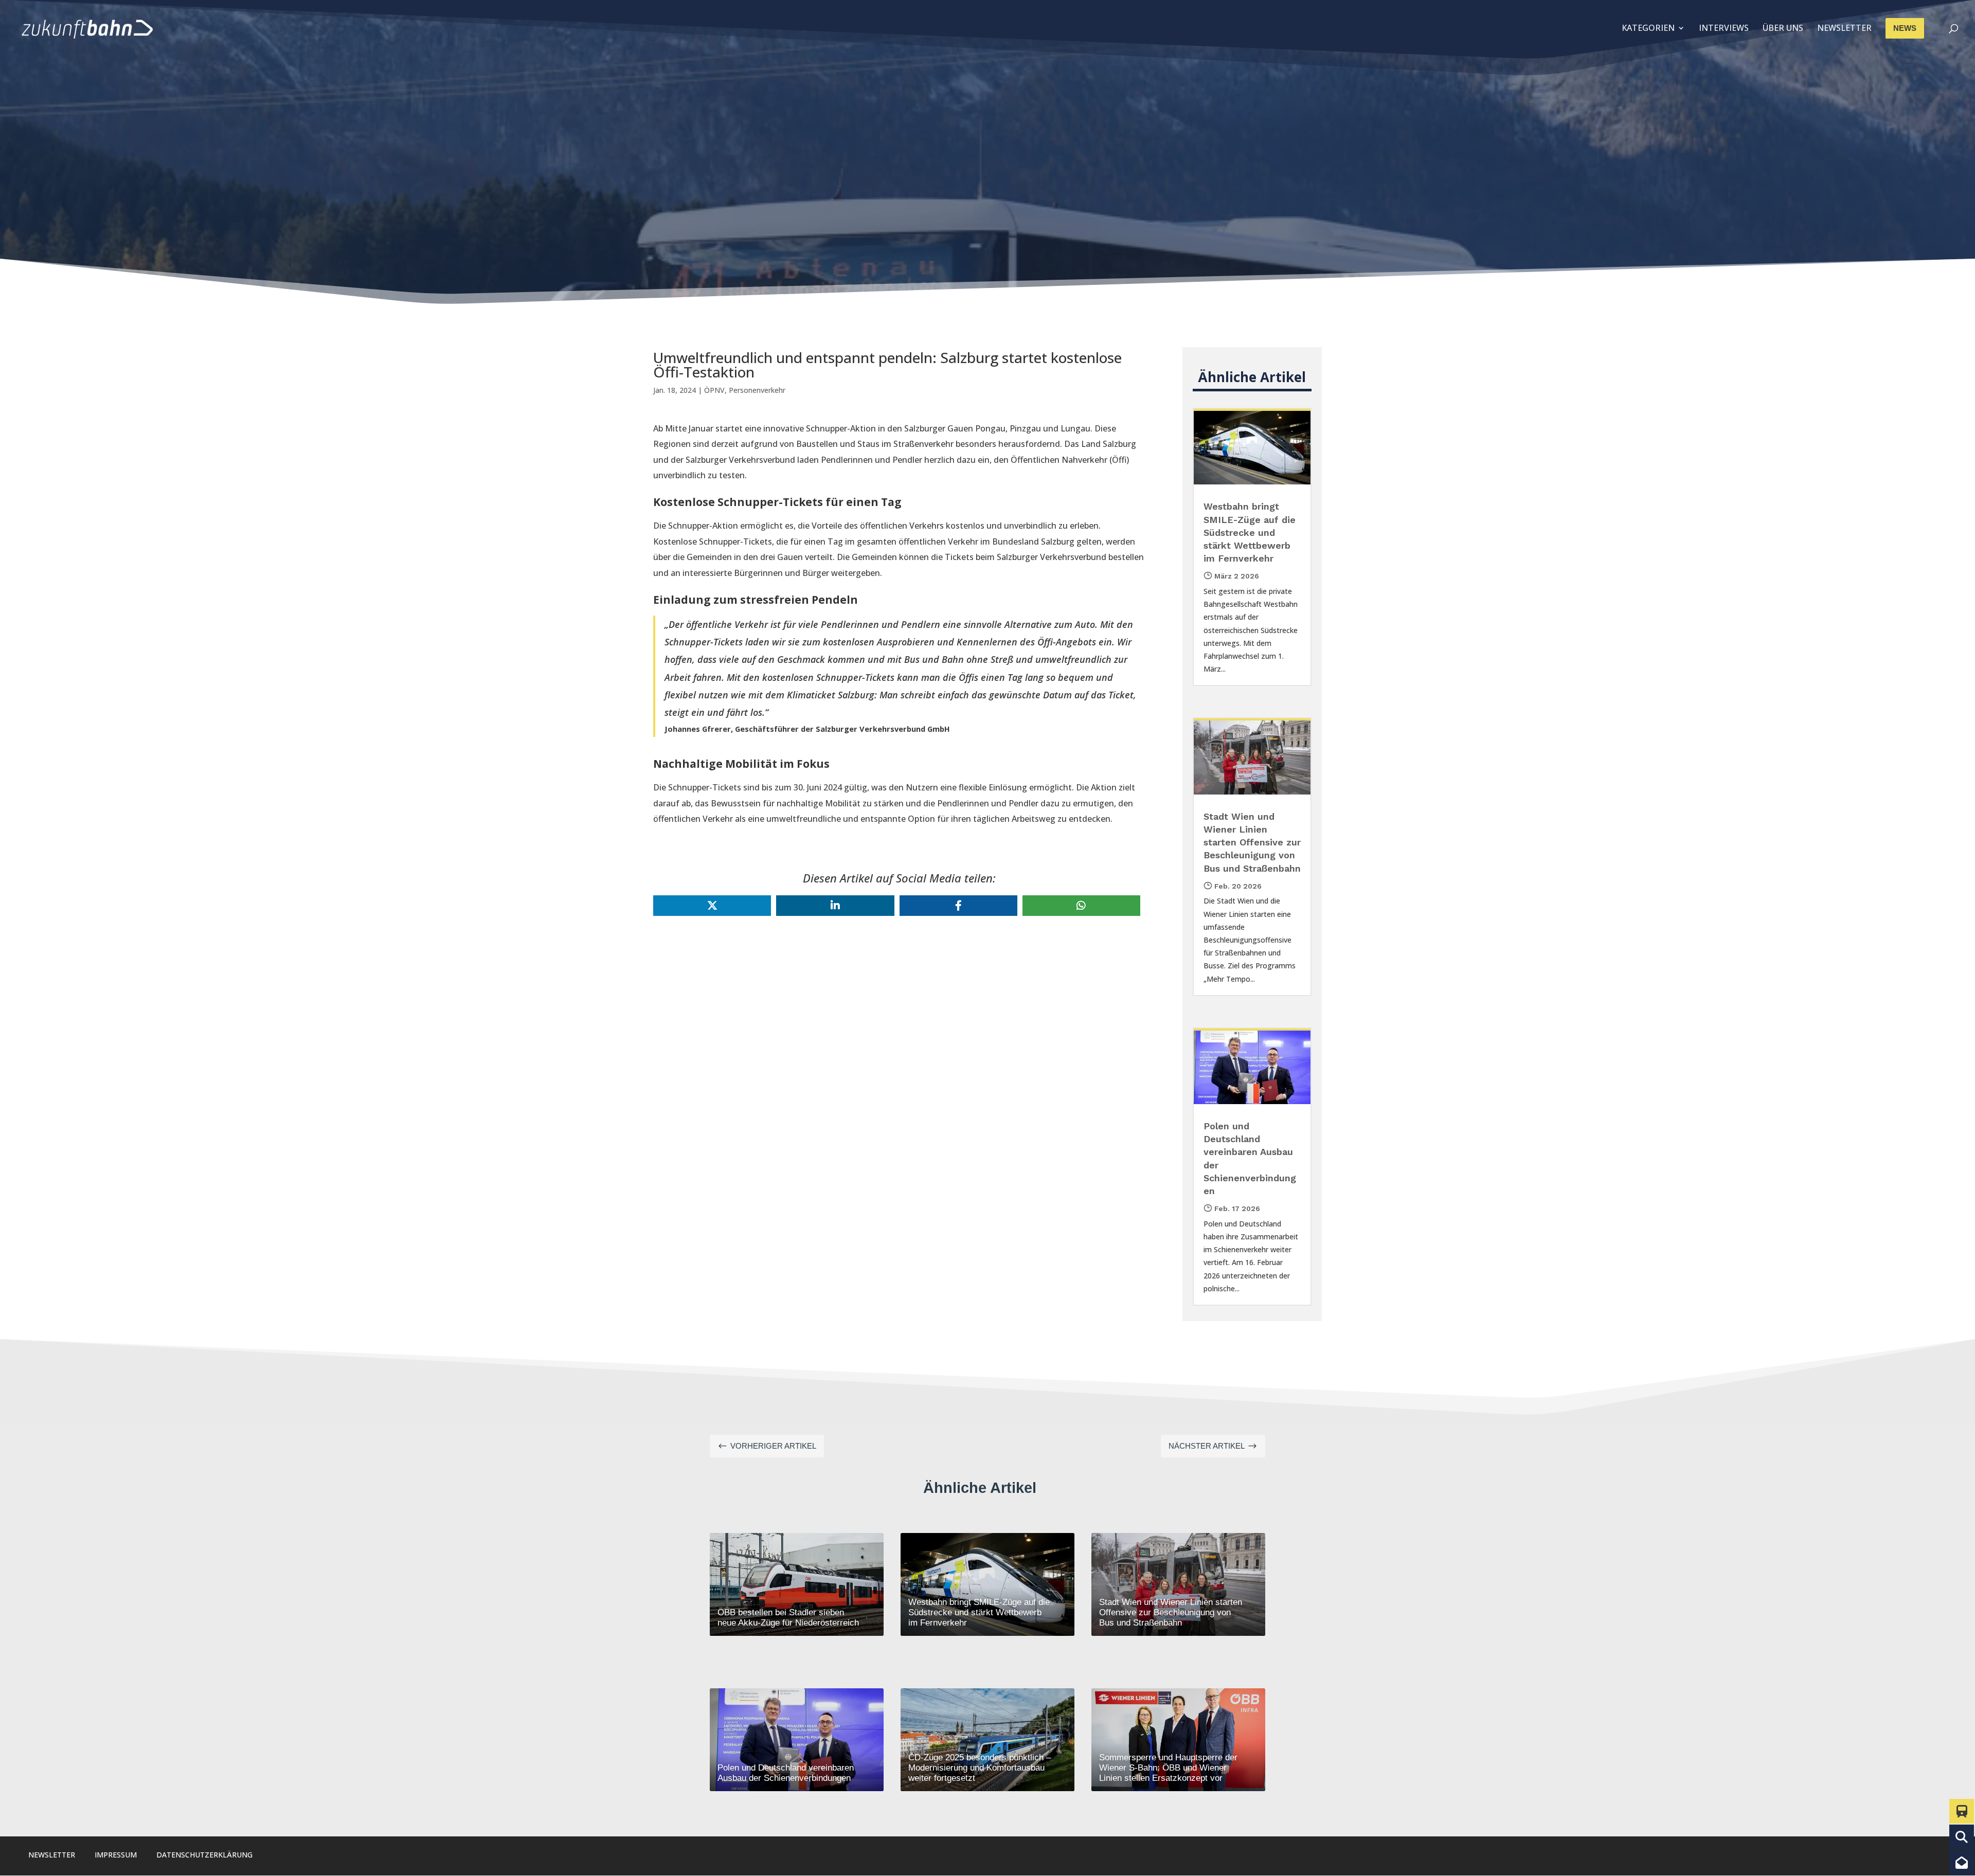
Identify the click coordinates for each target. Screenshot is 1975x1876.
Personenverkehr (757, 390)
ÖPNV (714, 390)
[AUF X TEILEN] (712, 906)
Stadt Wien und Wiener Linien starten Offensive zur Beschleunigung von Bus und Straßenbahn (1252, 842)
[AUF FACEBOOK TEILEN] (958, 906)
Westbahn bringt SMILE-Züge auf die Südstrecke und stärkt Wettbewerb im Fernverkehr (1250, 532)
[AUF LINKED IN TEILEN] (835, 906)
